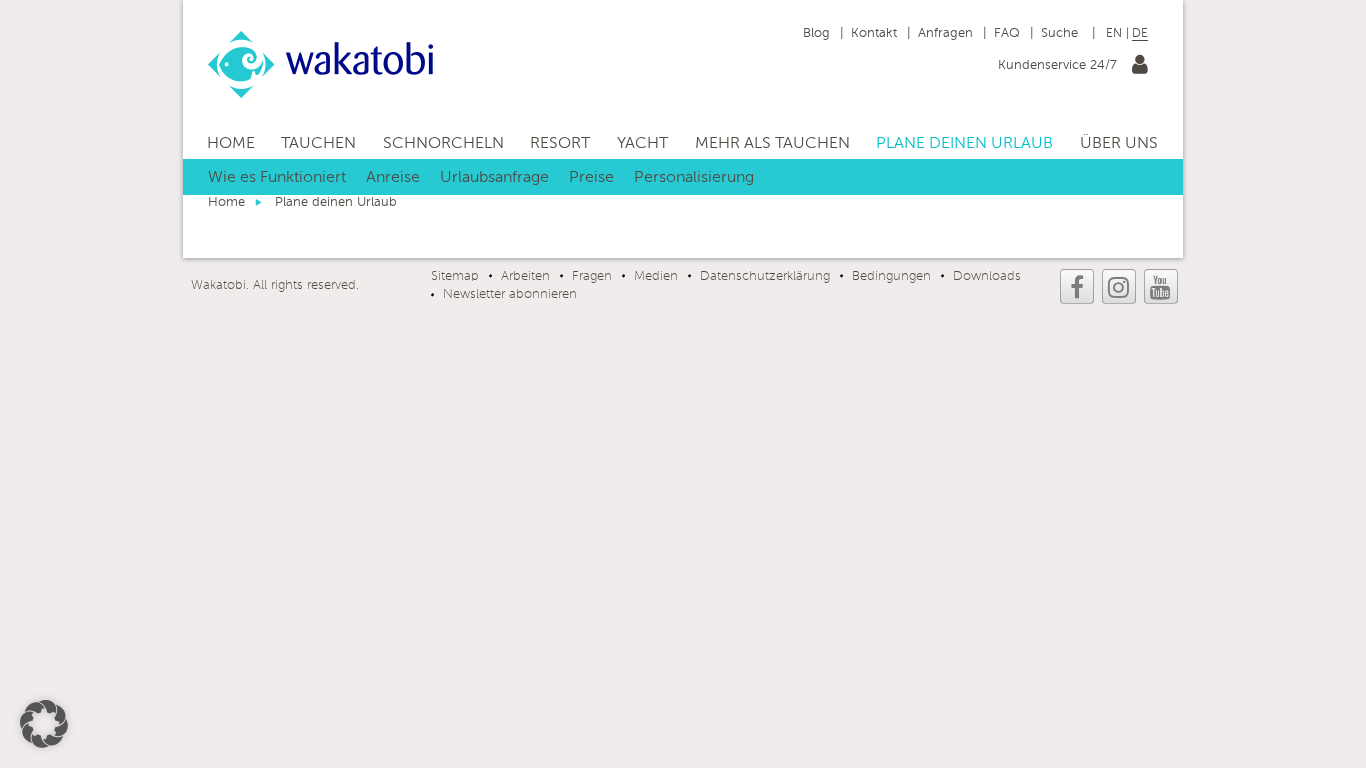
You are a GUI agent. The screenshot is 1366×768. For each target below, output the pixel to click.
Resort (560, 144)
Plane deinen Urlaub (964, 144)
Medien (656, 276)
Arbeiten (525, 276)
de (1140, 34)
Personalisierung (694, 178)
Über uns (1119, 144)
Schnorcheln (443, 144)
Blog (816, 33)
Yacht (642, 144)
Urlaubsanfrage (494, 178)
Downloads (987, 276)
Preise (591, 178)
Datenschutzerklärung (765, 276)
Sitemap (455, 276)
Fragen (592, 276)
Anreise (393, 178)
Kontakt (874, 33)
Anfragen (945, 33)
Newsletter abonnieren (510, 294)
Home (231, 144)
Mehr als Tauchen (772, 144)
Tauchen (318, 144)
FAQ (1007, 33)
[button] (44, 724)
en (1114, 34)
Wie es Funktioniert (277, 178)
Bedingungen (891, 276)
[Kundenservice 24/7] (1140, 68)
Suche (1061, 33)
